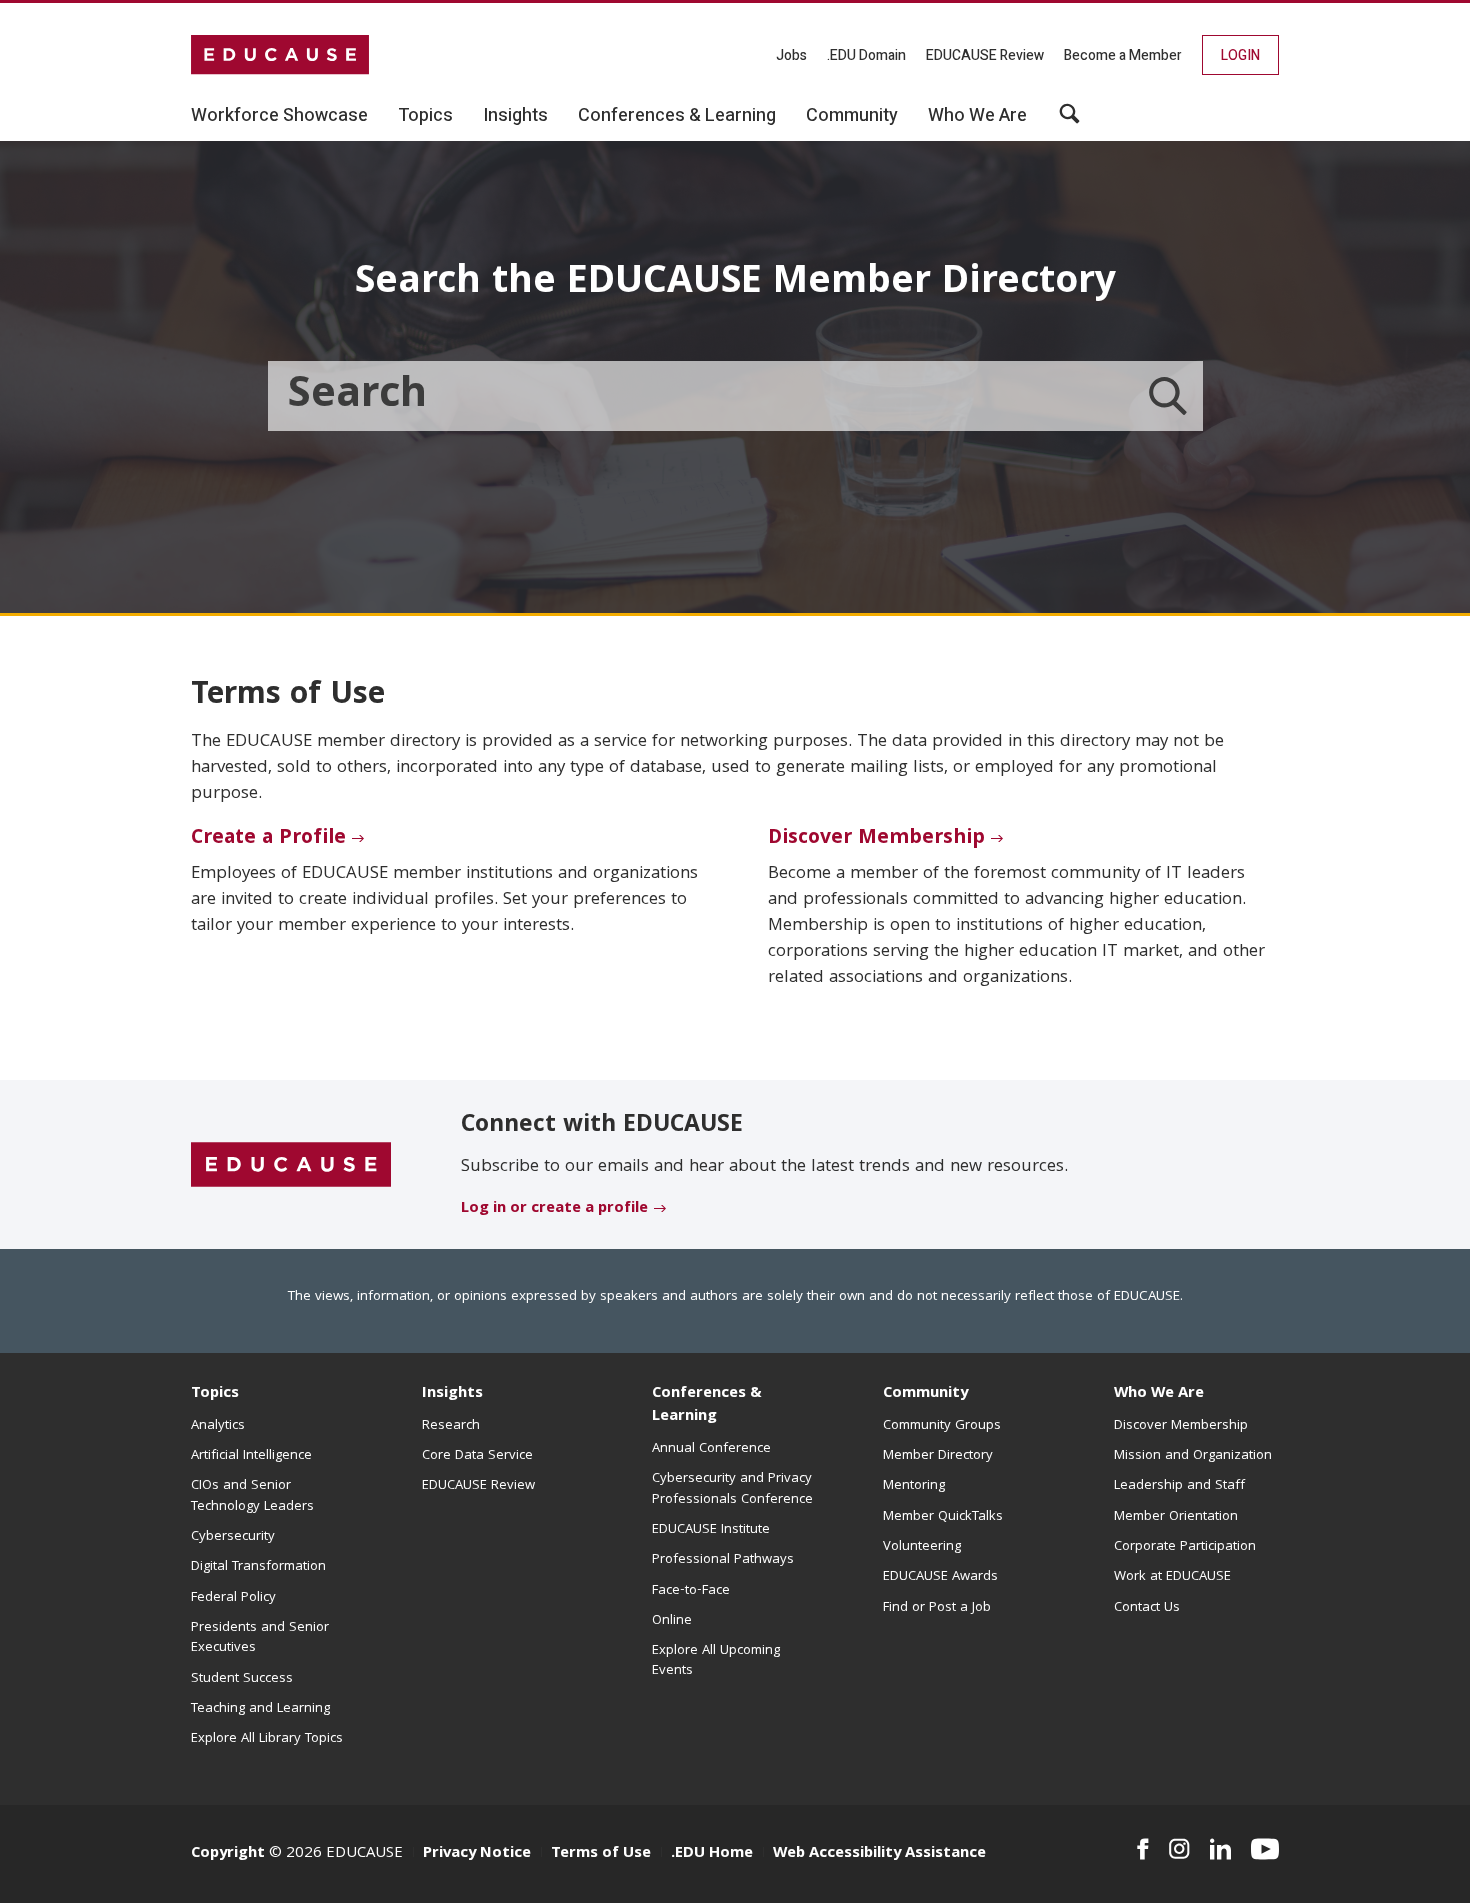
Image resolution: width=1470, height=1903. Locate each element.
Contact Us (1147, 1608)
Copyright (228, 1854)
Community (925, 1394)
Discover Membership (876, 839)
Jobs (791, 55)
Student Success (242, 1679)
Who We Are (1159, 1394)
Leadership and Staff (1179, 1486)
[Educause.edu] (291, 1166)
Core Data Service (477, 1456)
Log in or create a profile (554, 1209)
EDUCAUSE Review (985, 55)
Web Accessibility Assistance (879, 1854)
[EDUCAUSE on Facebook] (1142, 1849)
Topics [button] (425, 116)
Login (1240, 55)
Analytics (218, 1426)
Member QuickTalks (943, 1517)
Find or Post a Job (937, 1608)
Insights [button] (515, 116)
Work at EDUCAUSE (1172, 1577)
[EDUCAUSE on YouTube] (1265, 1849)
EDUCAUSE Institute (711, 1530)
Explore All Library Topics (267, 1739)
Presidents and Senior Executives (260, 1638)
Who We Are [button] (977, 116)
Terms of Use (601, 1854)
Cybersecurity (233, 1537)
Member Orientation (1176, 1517)
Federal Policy (233, 1598)
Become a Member (1123, 55)
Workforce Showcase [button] (279, 116)
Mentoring (914, 1486)
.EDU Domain (866, 55)
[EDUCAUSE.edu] (280, 55)
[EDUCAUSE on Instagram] (1179, 1849)
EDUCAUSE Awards (940, 1577)
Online (672, 1621)
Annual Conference (711, 1449)
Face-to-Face (691, 1591)
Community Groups (942, 1426)
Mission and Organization (1193, 1456)
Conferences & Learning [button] (677, 116)
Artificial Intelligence (251, 1456)
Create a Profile (268, 839)
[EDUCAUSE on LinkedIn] (1221, 1849)
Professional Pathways (723, 1560)
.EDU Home (712, 1854)
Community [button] (852, 116)
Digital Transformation (258, 1567)
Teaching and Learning (260, 1709)
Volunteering (922, 1547)
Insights (452, 1394)
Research (451, 1426)
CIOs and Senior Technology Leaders (252, 1496)
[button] (1069, 121)
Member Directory (938, 1456)
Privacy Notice (477, 1854)
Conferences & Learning (707, 1405)
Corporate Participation (1185, 1547)
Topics (215, 1394)
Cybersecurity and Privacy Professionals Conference (732, 1489)
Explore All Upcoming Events (716, 1661)
